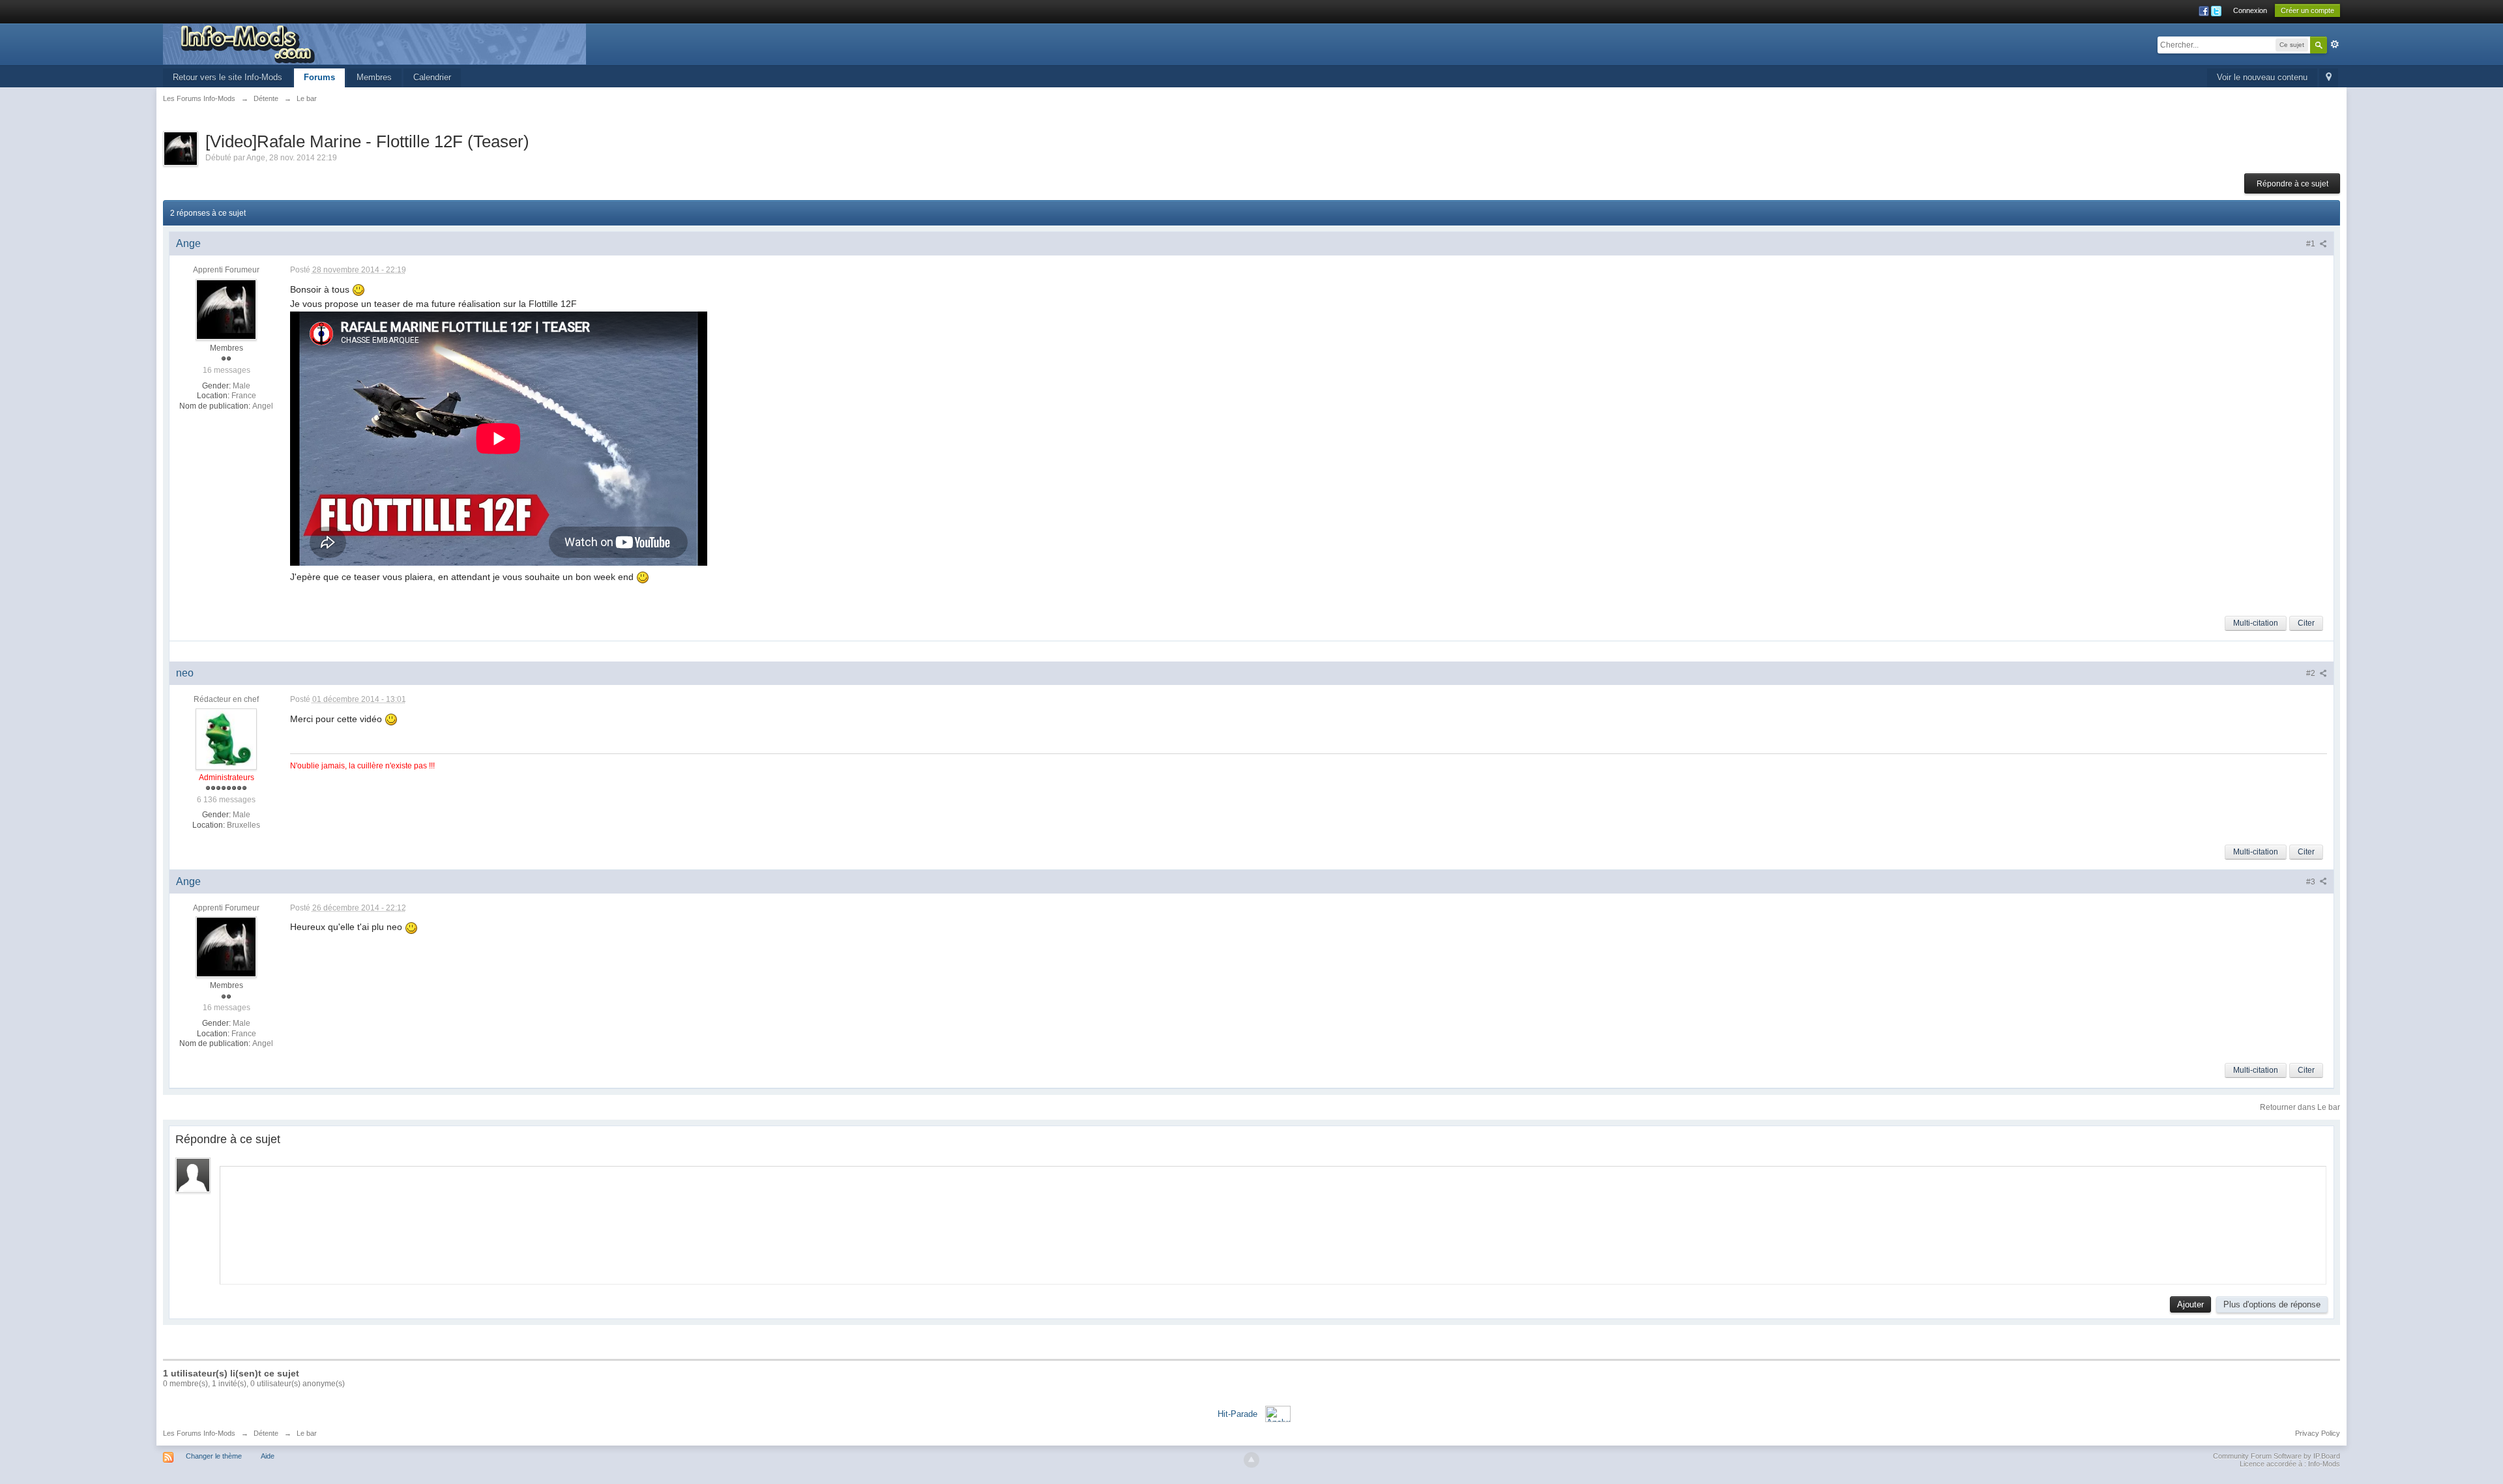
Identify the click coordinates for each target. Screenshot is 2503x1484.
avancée (2335, 44)
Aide (268, 1456)
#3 (2312, 882)
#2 (2312, 673)
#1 (2312, 244)
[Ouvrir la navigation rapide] (2329, 78)
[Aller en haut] (1251, 1460)
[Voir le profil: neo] (226, 738)
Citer (2306, 623)
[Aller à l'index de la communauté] (374, 43)
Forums (319, 77)
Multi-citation (2256, 623)
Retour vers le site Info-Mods (227, 77)
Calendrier (432, 77)
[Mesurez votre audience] (1278, 1413)
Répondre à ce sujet (2292, 184)
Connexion (2250, 10)
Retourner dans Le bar (2300, 1107)
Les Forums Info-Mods (199, 1433)
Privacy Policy (2318, 1433)
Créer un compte (2307, 10)
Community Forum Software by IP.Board (2276, 1456)
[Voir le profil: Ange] (226, 309)
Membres (374, 77)
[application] (1273, 1222)
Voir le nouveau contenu (2262, 77)
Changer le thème (214, 1456)
